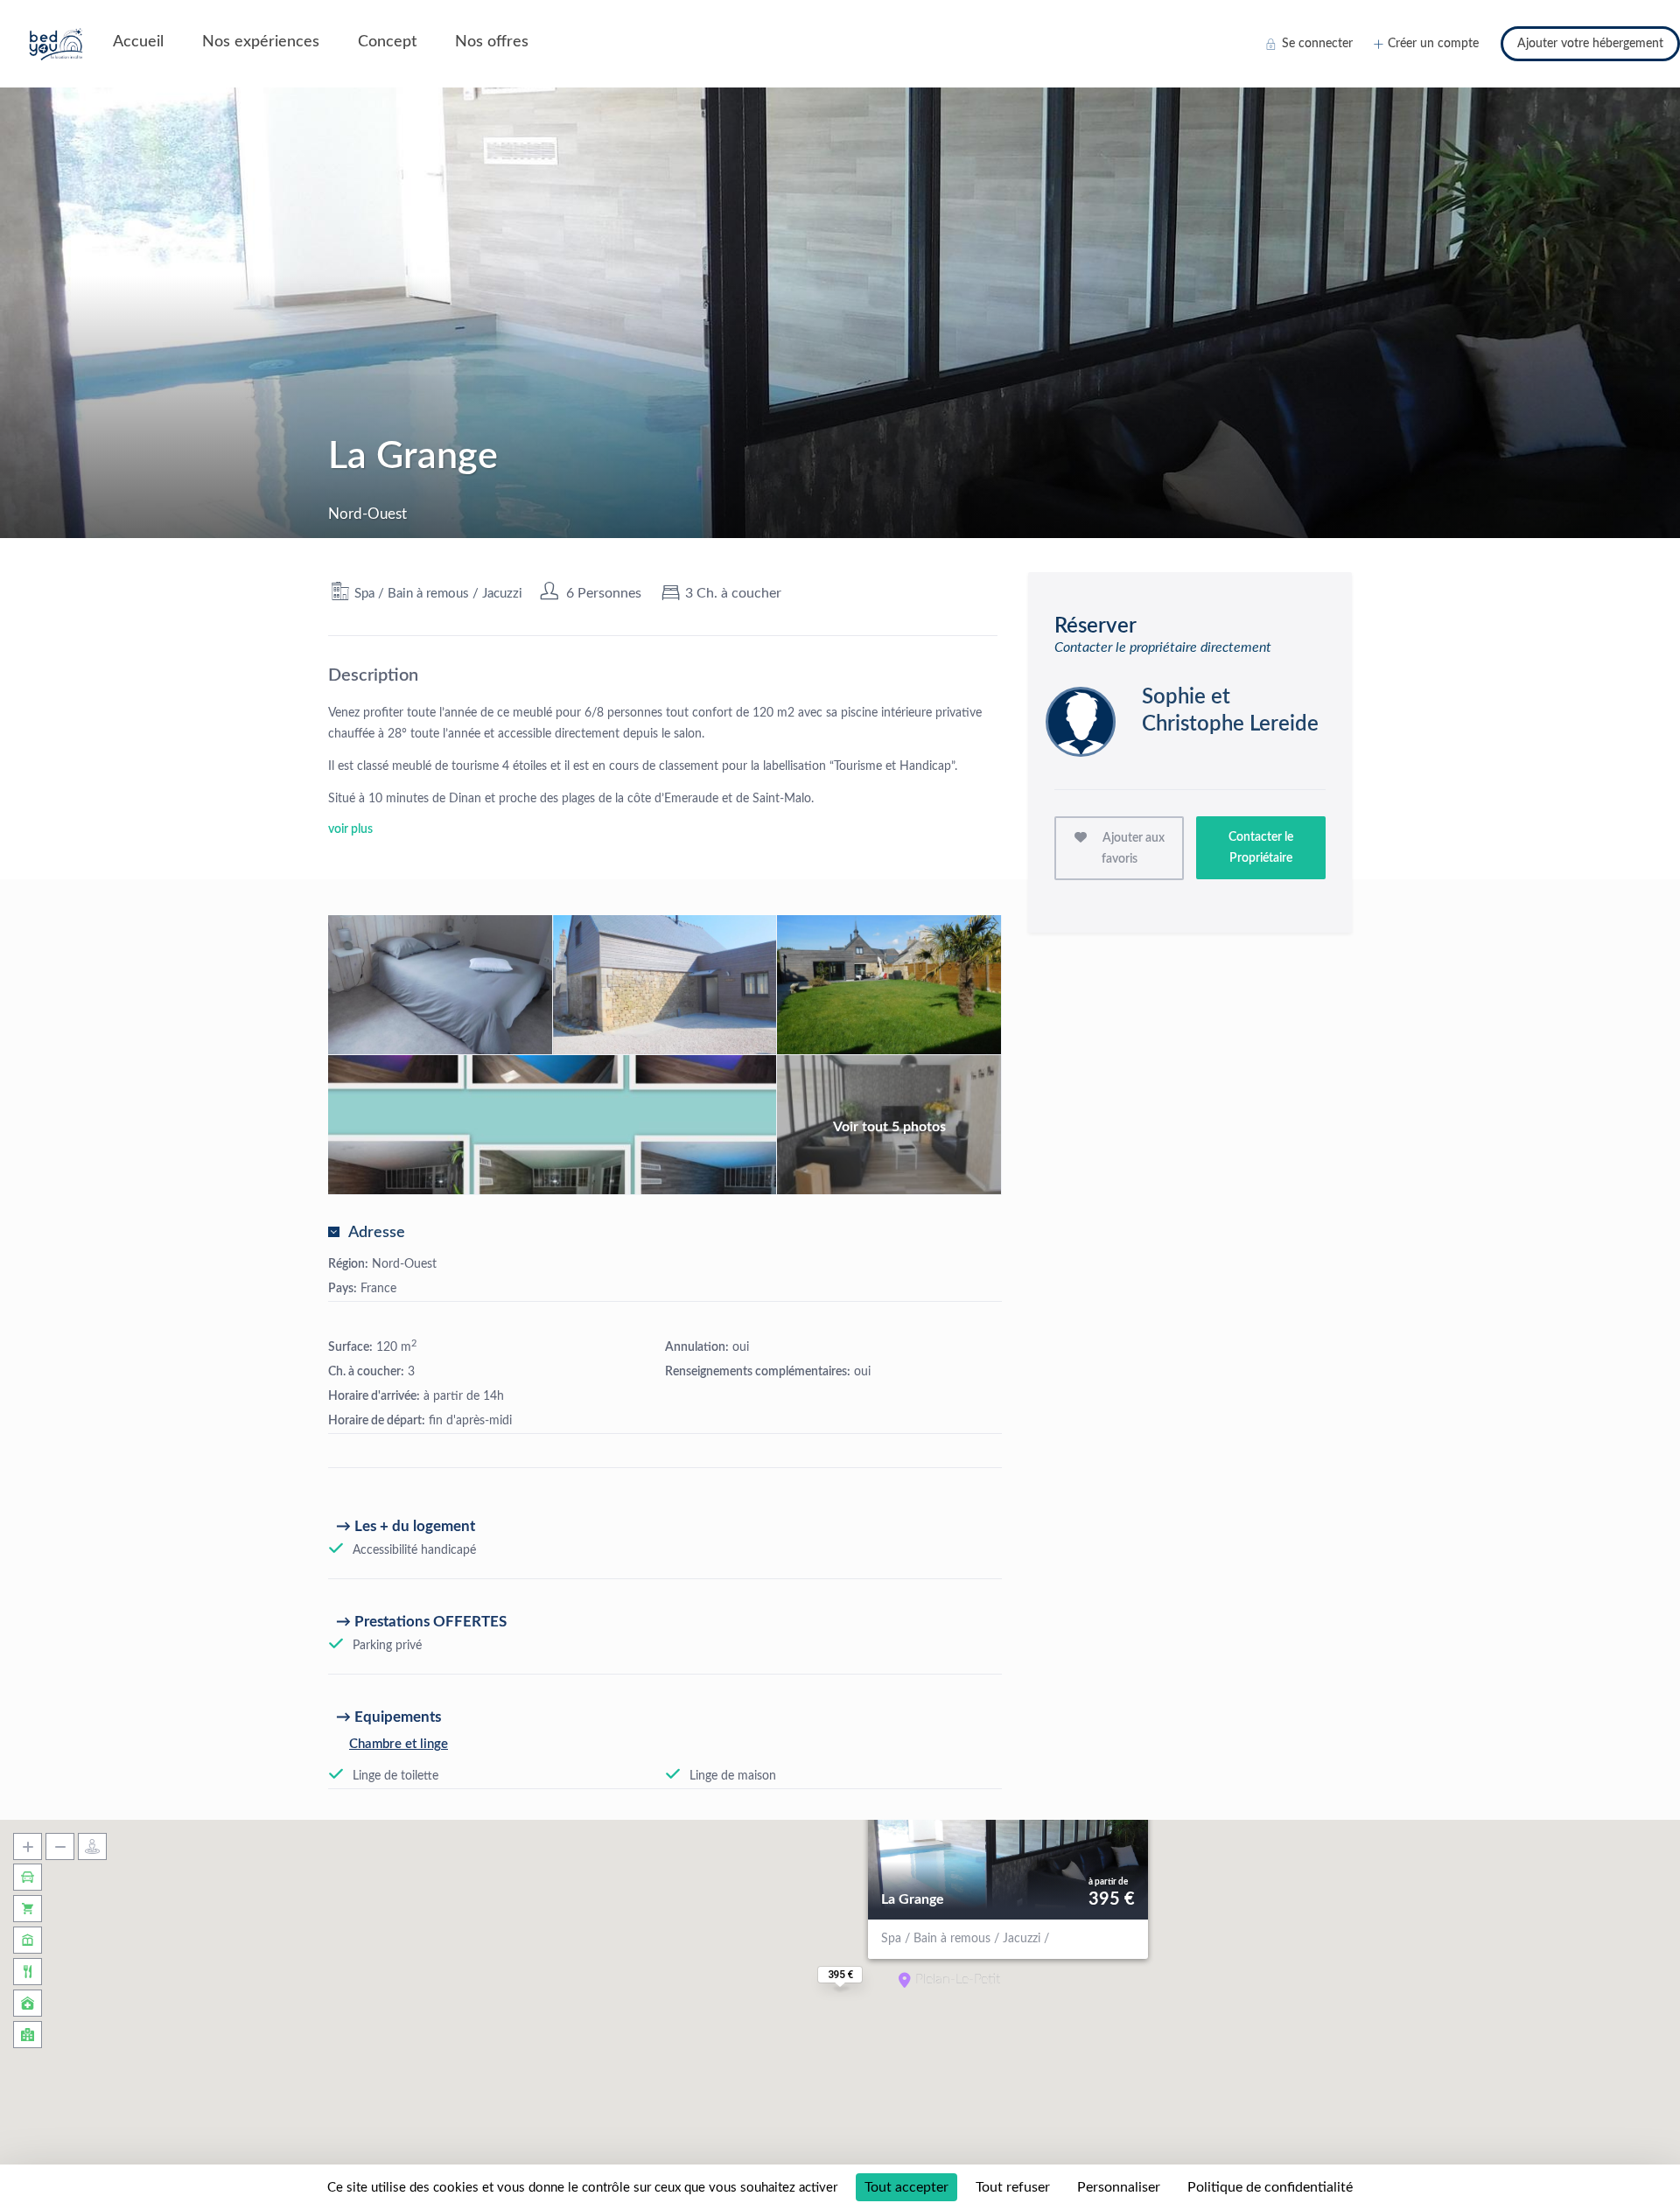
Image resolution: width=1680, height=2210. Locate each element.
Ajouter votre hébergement (1590, 44)
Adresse (377, 1233)
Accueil (138, 42)
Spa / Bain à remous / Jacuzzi (438, 594)
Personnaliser (1119, 2187)
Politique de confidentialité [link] (1270, 2187)
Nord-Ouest (404, 1264)
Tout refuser (1013, 2187)
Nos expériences (261, 42)
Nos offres (492, 42)
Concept (387, 42)
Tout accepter (906, 2187)
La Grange (913, 1899)
